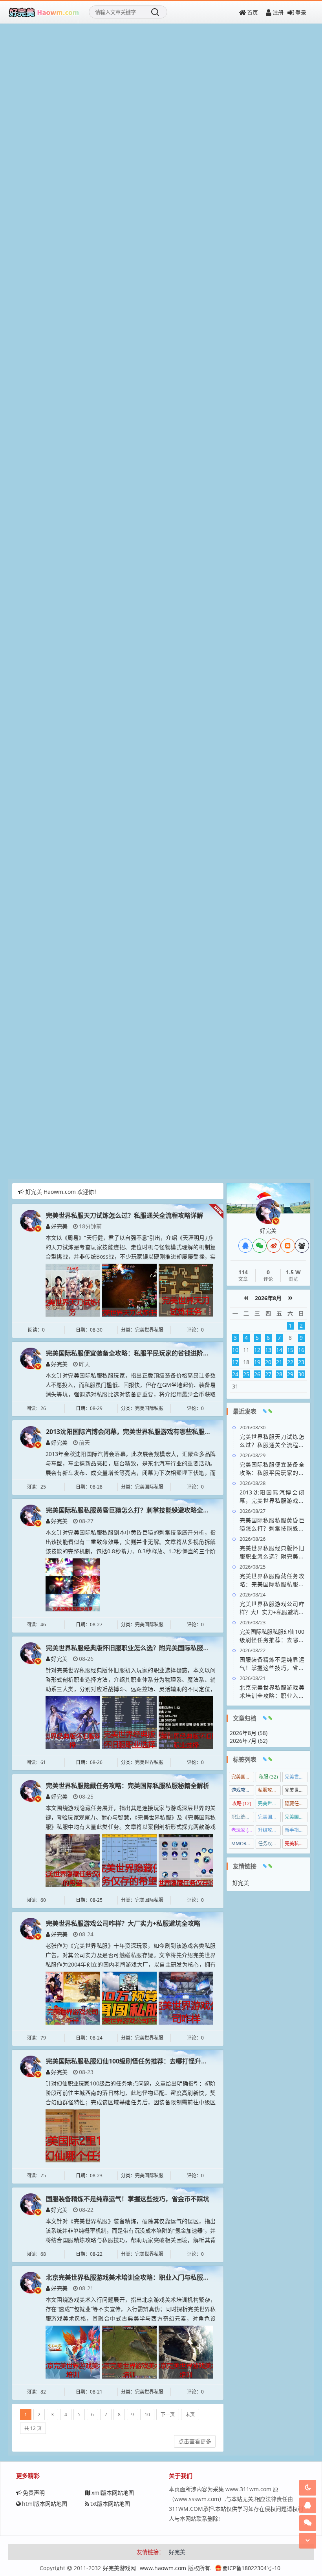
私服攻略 (269, 1790)
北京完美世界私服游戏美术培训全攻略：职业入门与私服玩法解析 (137, 2277)
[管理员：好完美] (268, 1211)
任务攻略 (269, 1844)
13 (268, 1350)
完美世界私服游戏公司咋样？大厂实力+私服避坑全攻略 (123, 1923)
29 (290, 1374)
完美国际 (243, 1777)
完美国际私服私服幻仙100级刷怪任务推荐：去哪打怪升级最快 (133, 2061)
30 (301, 1374)
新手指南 (296, 1830)
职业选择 (243, 1817)
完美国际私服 (269, 1817)
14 (279, 1350)
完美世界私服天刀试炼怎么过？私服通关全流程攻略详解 (124, 1215)
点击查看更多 (195, 2441)
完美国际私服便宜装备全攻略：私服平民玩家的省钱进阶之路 (131, 1353)
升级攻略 (269, 1830)
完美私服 (296, 1844)
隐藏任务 (296, 1803)
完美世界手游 (296, 1790)
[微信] (260, 1246)
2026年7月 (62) (249, 1741)
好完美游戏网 (119, 2568)
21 (279, 1362)
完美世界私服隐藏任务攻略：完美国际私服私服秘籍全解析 (128, 1786)
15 (290, 1350)
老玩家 (242, 1830)
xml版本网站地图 (113, 2493)
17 (235, 1362)
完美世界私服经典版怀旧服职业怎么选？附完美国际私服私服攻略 (137, 1648)
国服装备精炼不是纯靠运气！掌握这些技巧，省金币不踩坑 (128, 2199)
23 (301, 1362)
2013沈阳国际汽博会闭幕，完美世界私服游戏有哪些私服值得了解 (138, 1432)
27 (268, 1374)
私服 (268, 1777)
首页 (252, 12)
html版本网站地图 (45, 2504)
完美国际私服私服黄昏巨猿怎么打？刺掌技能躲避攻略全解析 (131, 1510)
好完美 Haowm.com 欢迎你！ (62, 1192)
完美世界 (296, 1777)
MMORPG (243, 1844)
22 (290, 1362)
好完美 (59, 1226)
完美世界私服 (269, 1803)
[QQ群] (302, 1246)
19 (257, 1362)
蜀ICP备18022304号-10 (251, 2568)
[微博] (274, 1246)
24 (235, 1374)
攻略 (242, 1803)
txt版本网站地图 (110, 2504)
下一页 (168, 2415)
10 (147, 2415)
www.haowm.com (163, 2568)
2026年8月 (268, 1298)
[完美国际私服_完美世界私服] (44, 12)
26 (257, 1374)
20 (268, 1362)
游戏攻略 (243, 1790)
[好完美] (31, 1220)
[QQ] (245, 1246)
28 (279, 1374)
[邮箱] (288, 1246)
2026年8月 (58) (249, 1733)
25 (246, 1374)
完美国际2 (296, 1817)
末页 (190, 2415)
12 (257, 1350)
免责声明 (34, 2493)
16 (301, 1350)
